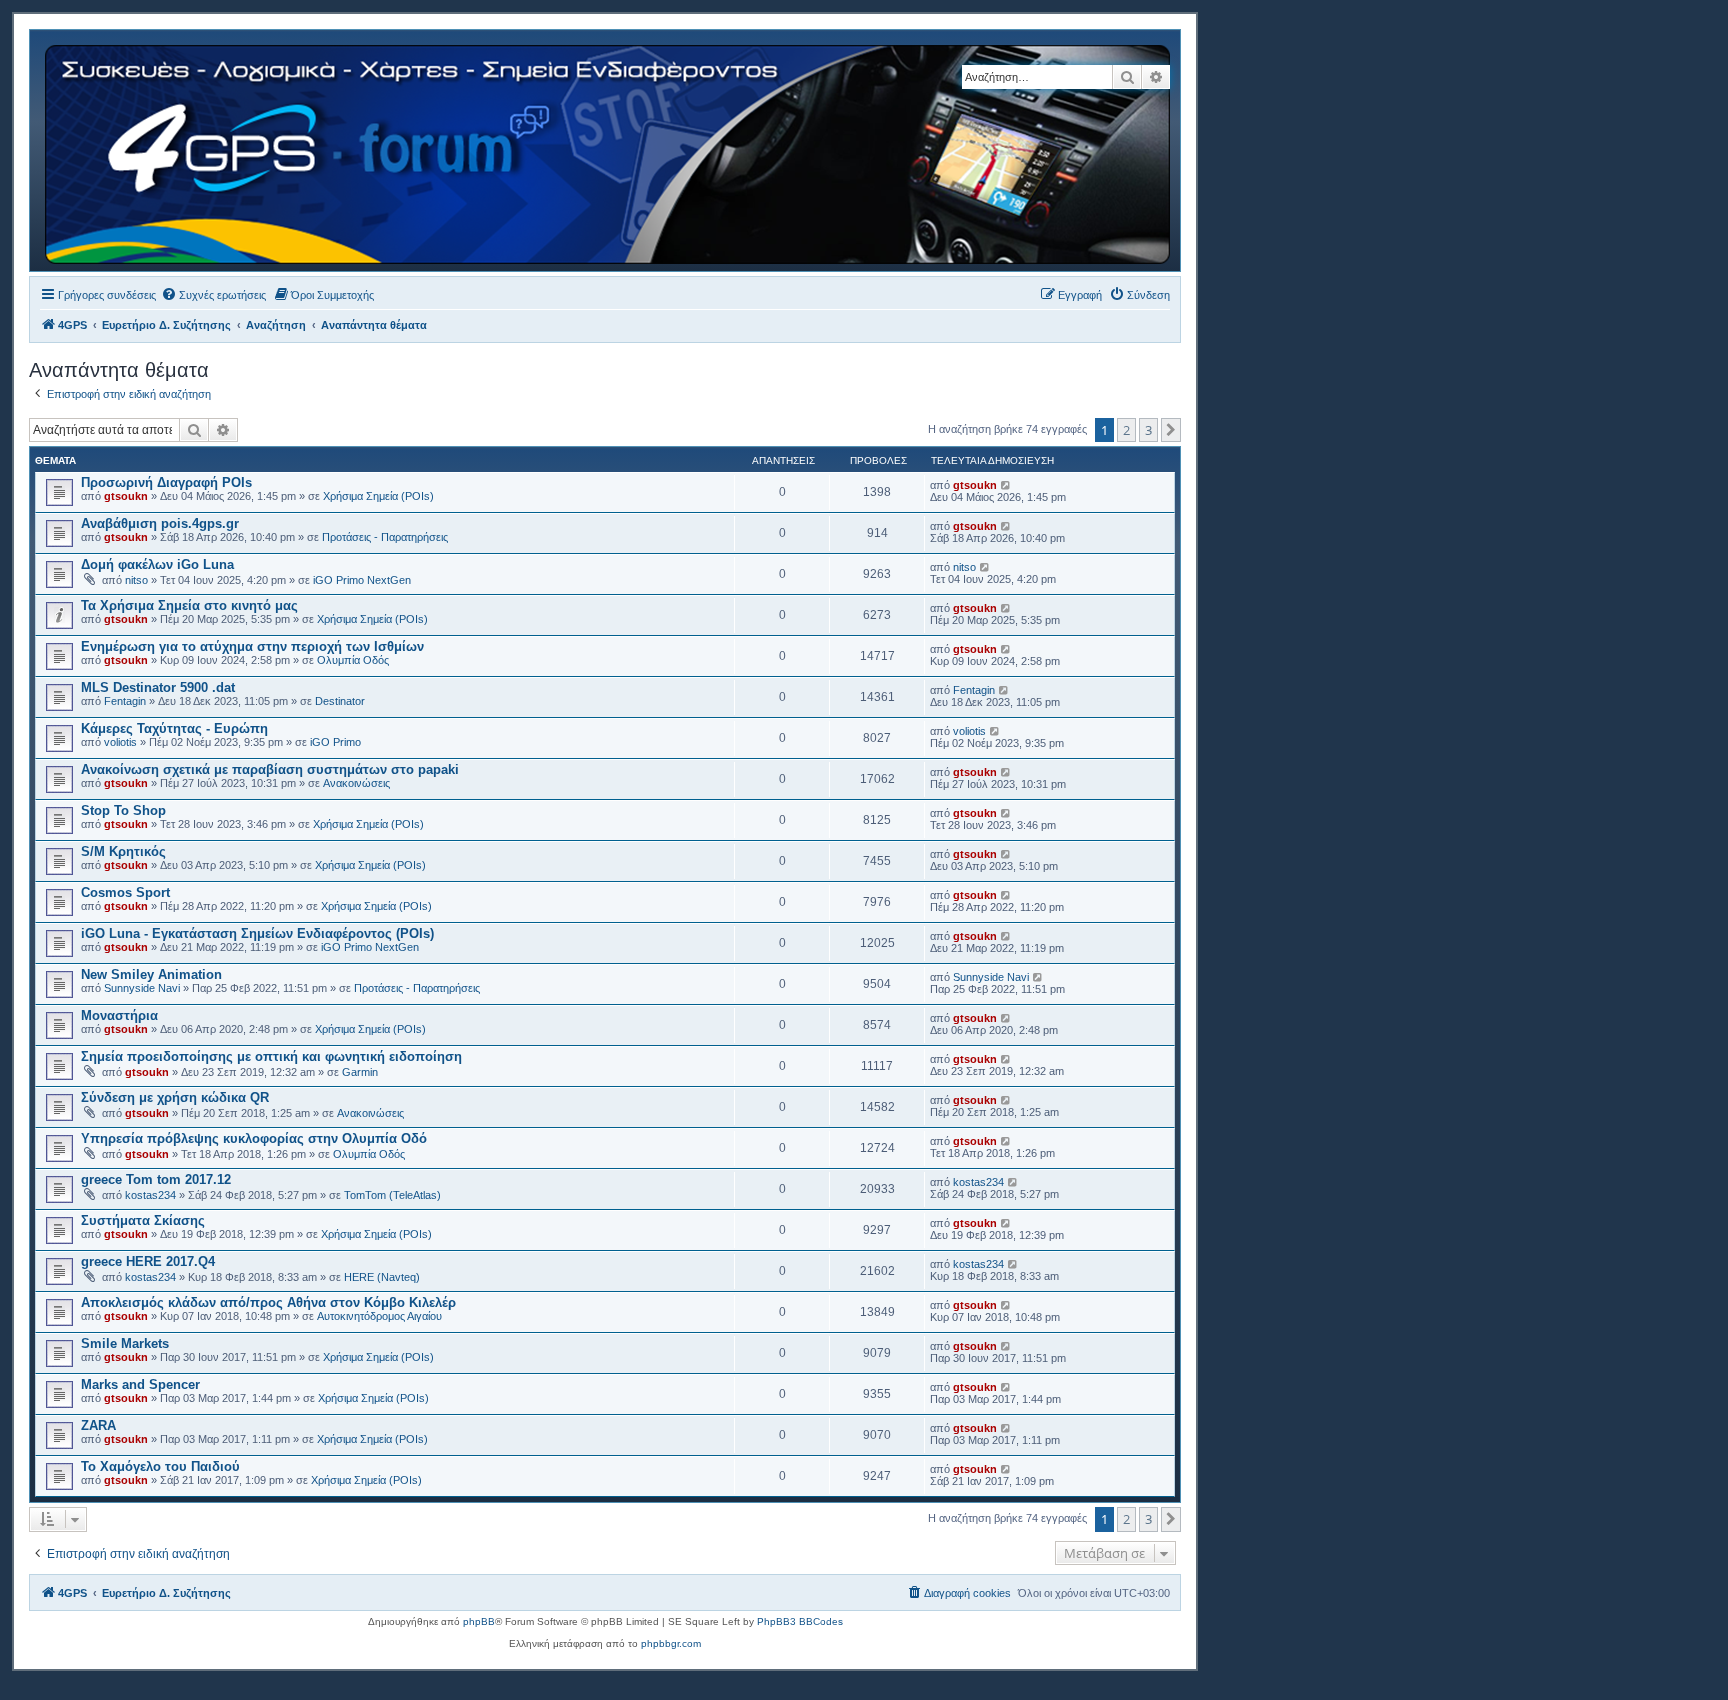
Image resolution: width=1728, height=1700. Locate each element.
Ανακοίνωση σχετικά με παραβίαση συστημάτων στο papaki (270, 769)
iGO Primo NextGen (362, 580)
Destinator (340, 701)
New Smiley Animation (151, 974)
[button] (1171, 430)
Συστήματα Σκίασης (143, 1220)
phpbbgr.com (671, 1643)
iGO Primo (335, 742)
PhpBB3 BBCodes (800, 1621)
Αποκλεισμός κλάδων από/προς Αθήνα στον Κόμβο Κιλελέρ (268, 1302)
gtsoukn (126, 496)
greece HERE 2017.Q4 (148, 1261)
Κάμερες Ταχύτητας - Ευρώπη (174, 728)
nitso (136, 580)
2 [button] (1126, 430)
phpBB (479, 1621)
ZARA (98, 1425)
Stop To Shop (123, 810)
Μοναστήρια (119, 1015)
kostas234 (150, 1195)
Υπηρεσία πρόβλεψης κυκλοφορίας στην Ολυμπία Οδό (254, 1138)
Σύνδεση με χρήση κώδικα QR (175, 1097)
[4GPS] (609, 150)
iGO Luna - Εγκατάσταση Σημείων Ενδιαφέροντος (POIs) (257, 933)
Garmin (360, 1072)
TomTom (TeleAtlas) (392, 1195)
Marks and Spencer (140, 1384)
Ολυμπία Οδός (353, 660)
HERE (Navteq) (382, 1277)
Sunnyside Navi (142, 988)
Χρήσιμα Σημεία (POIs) (378, 496)
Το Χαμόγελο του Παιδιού (160, 1466)
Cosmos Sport (125, 892)
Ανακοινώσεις (356, 783)
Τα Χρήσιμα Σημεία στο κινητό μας (189, 605)
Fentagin (125, 701)
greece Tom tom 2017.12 (156, 1179)
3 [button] (1148, 430)
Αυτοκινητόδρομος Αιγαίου (379, 1316)
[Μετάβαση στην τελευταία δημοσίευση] (1006, 485)
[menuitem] (213, 295)
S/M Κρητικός (123, 851)
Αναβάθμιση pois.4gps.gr (160, 523)
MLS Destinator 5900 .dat (158, 687)
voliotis (120, 742)
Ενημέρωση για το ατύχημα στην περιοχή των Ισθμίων (252, 646)
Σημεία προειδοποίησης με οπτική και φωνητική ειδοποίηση (271, 1056)
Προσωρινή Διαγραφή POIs (166, 482)
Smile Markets (125, 1343)
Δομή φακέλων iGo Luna (157, 564)
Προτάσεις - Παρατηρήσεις (385, 537)
